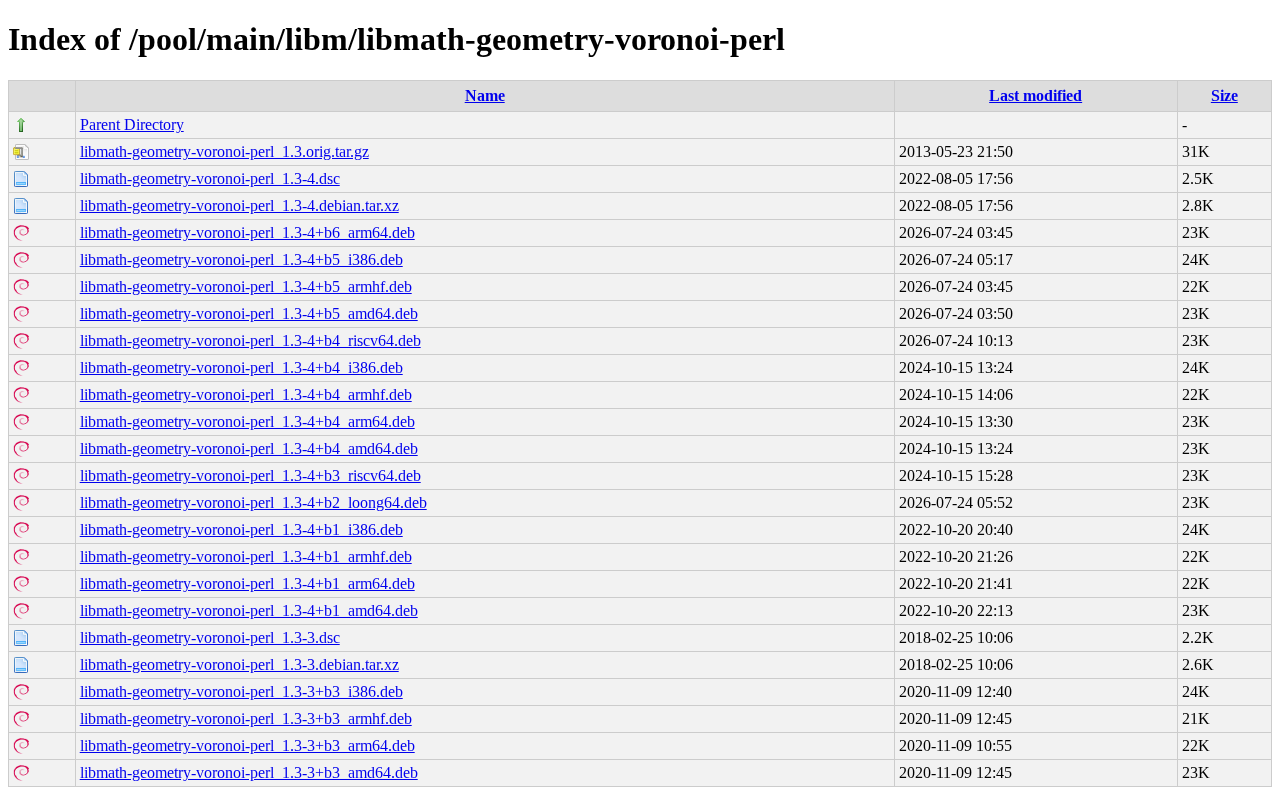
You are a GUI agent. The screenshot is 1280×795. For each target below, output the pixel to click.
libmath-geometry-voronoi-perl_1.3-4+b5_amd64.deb (249, 313)
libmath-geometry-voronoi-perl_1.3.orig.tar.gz (224, 151)
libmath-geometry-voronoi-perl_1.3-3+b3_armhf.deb (246, 718)
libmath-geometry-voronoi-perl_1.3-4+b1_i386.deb (241, 529)
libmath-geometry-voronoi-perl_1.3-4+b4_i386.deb (241, 367)
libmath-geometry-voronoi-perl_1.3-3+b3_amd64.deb (249, 772)
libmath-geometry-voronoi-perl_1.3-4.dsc (210, 178)
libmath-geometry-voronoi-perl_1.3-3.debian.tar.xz (239, 664)
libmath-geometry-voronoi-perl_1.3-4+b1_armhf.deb (246, 556)
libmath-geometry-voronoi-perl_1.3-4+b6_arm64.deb (247, 232)
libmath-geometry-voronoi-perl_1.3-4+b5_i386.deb (241, 259)
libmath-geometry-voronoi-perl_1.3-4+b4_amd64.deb (249, 448)
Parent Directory (132, 124)
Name (485, 95)
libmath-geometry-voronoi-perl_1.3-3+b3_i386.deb (241, 691)
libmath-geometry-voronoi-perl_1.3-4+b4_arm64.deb (247, 421)
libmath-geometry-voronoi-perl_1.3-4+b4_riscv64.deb (250, 340)
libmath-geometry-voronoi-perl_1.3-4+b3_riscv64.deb (250, 475)
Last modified (1035, 95)
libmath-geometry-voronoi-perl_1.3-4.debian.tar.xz (239, 205)
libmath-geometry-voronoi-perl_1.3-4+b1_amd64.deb (249, 610)
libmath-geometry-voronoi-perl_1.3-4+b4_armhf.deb (246, 394)
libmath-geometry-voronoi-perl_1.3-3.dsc (210, 637)
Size (1224, 95)
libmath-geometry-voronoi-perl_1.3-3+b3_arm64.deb (247, 745)
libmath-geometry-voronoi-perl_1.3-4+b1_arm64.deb (247, 583)
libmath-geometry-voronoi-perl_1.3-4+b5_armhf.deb (246, 286)
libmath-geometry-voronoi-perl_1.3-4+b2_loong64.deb (253, 502)
